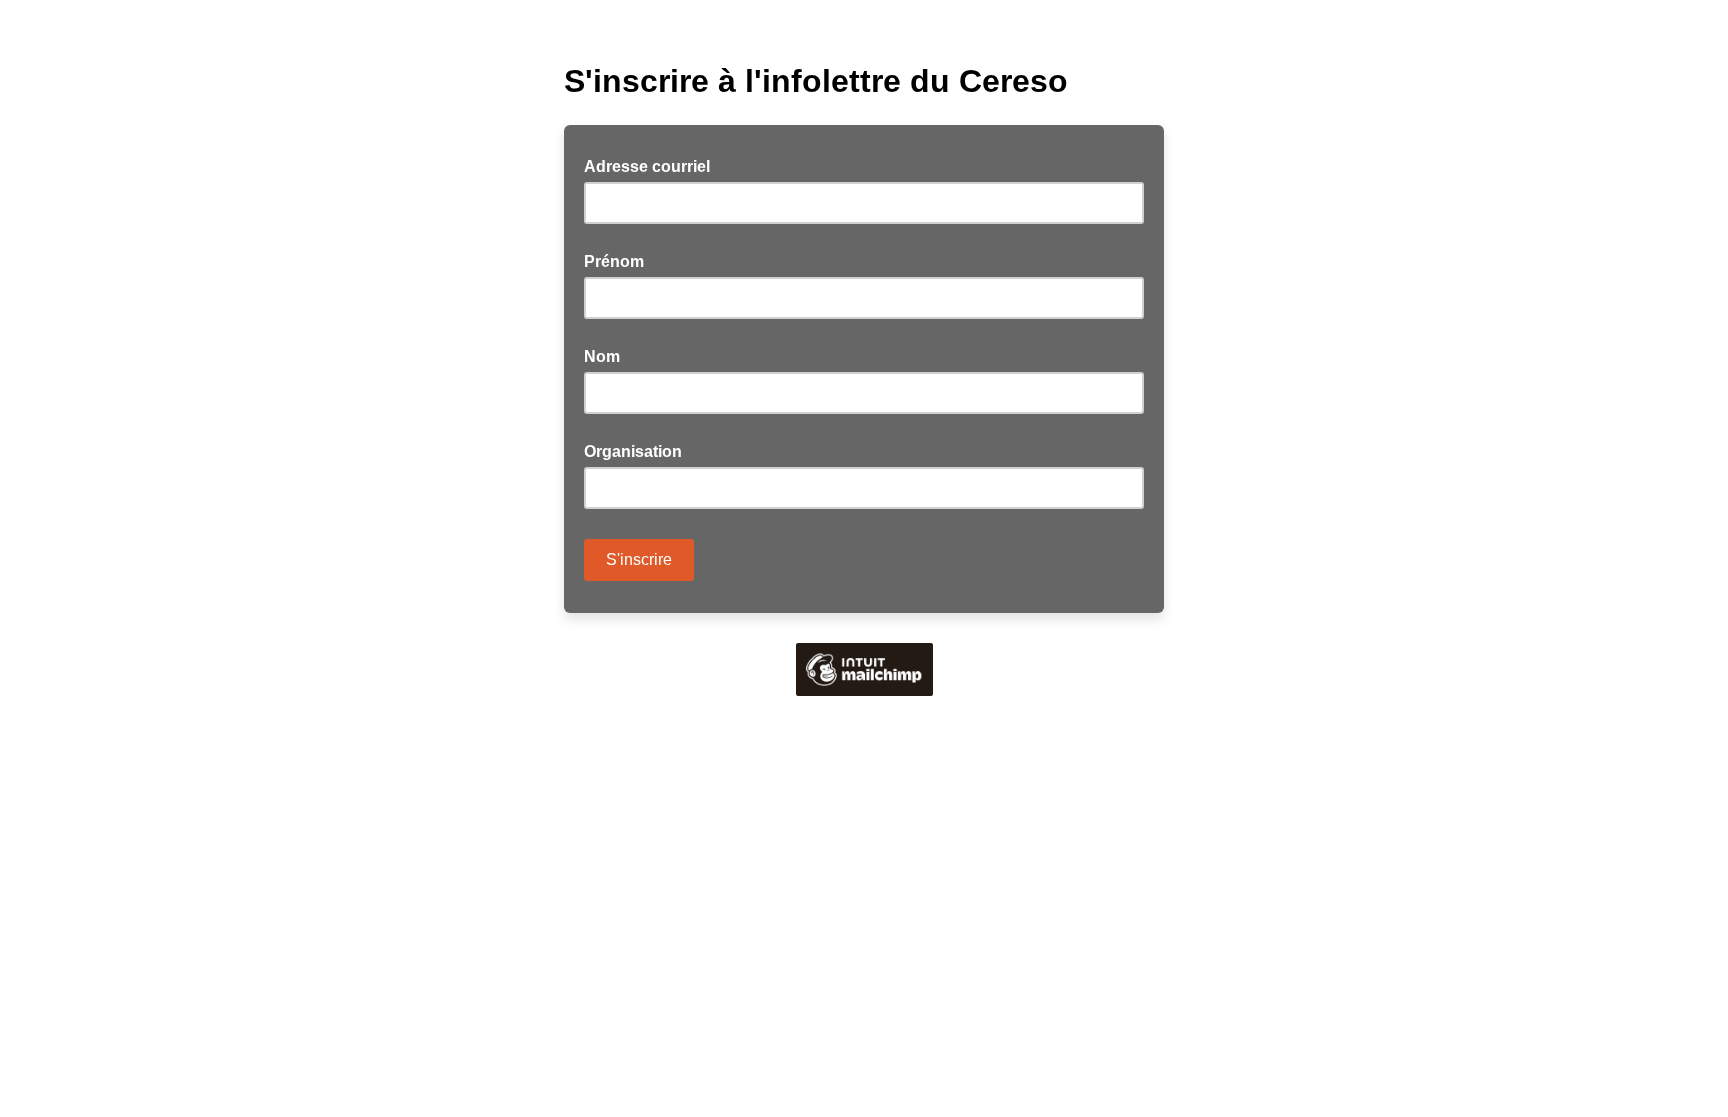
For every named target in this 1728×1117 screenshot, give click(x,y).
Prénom (614, 261)
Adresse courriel (653, 165)
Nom (602, 356)
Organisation (633, 451)
